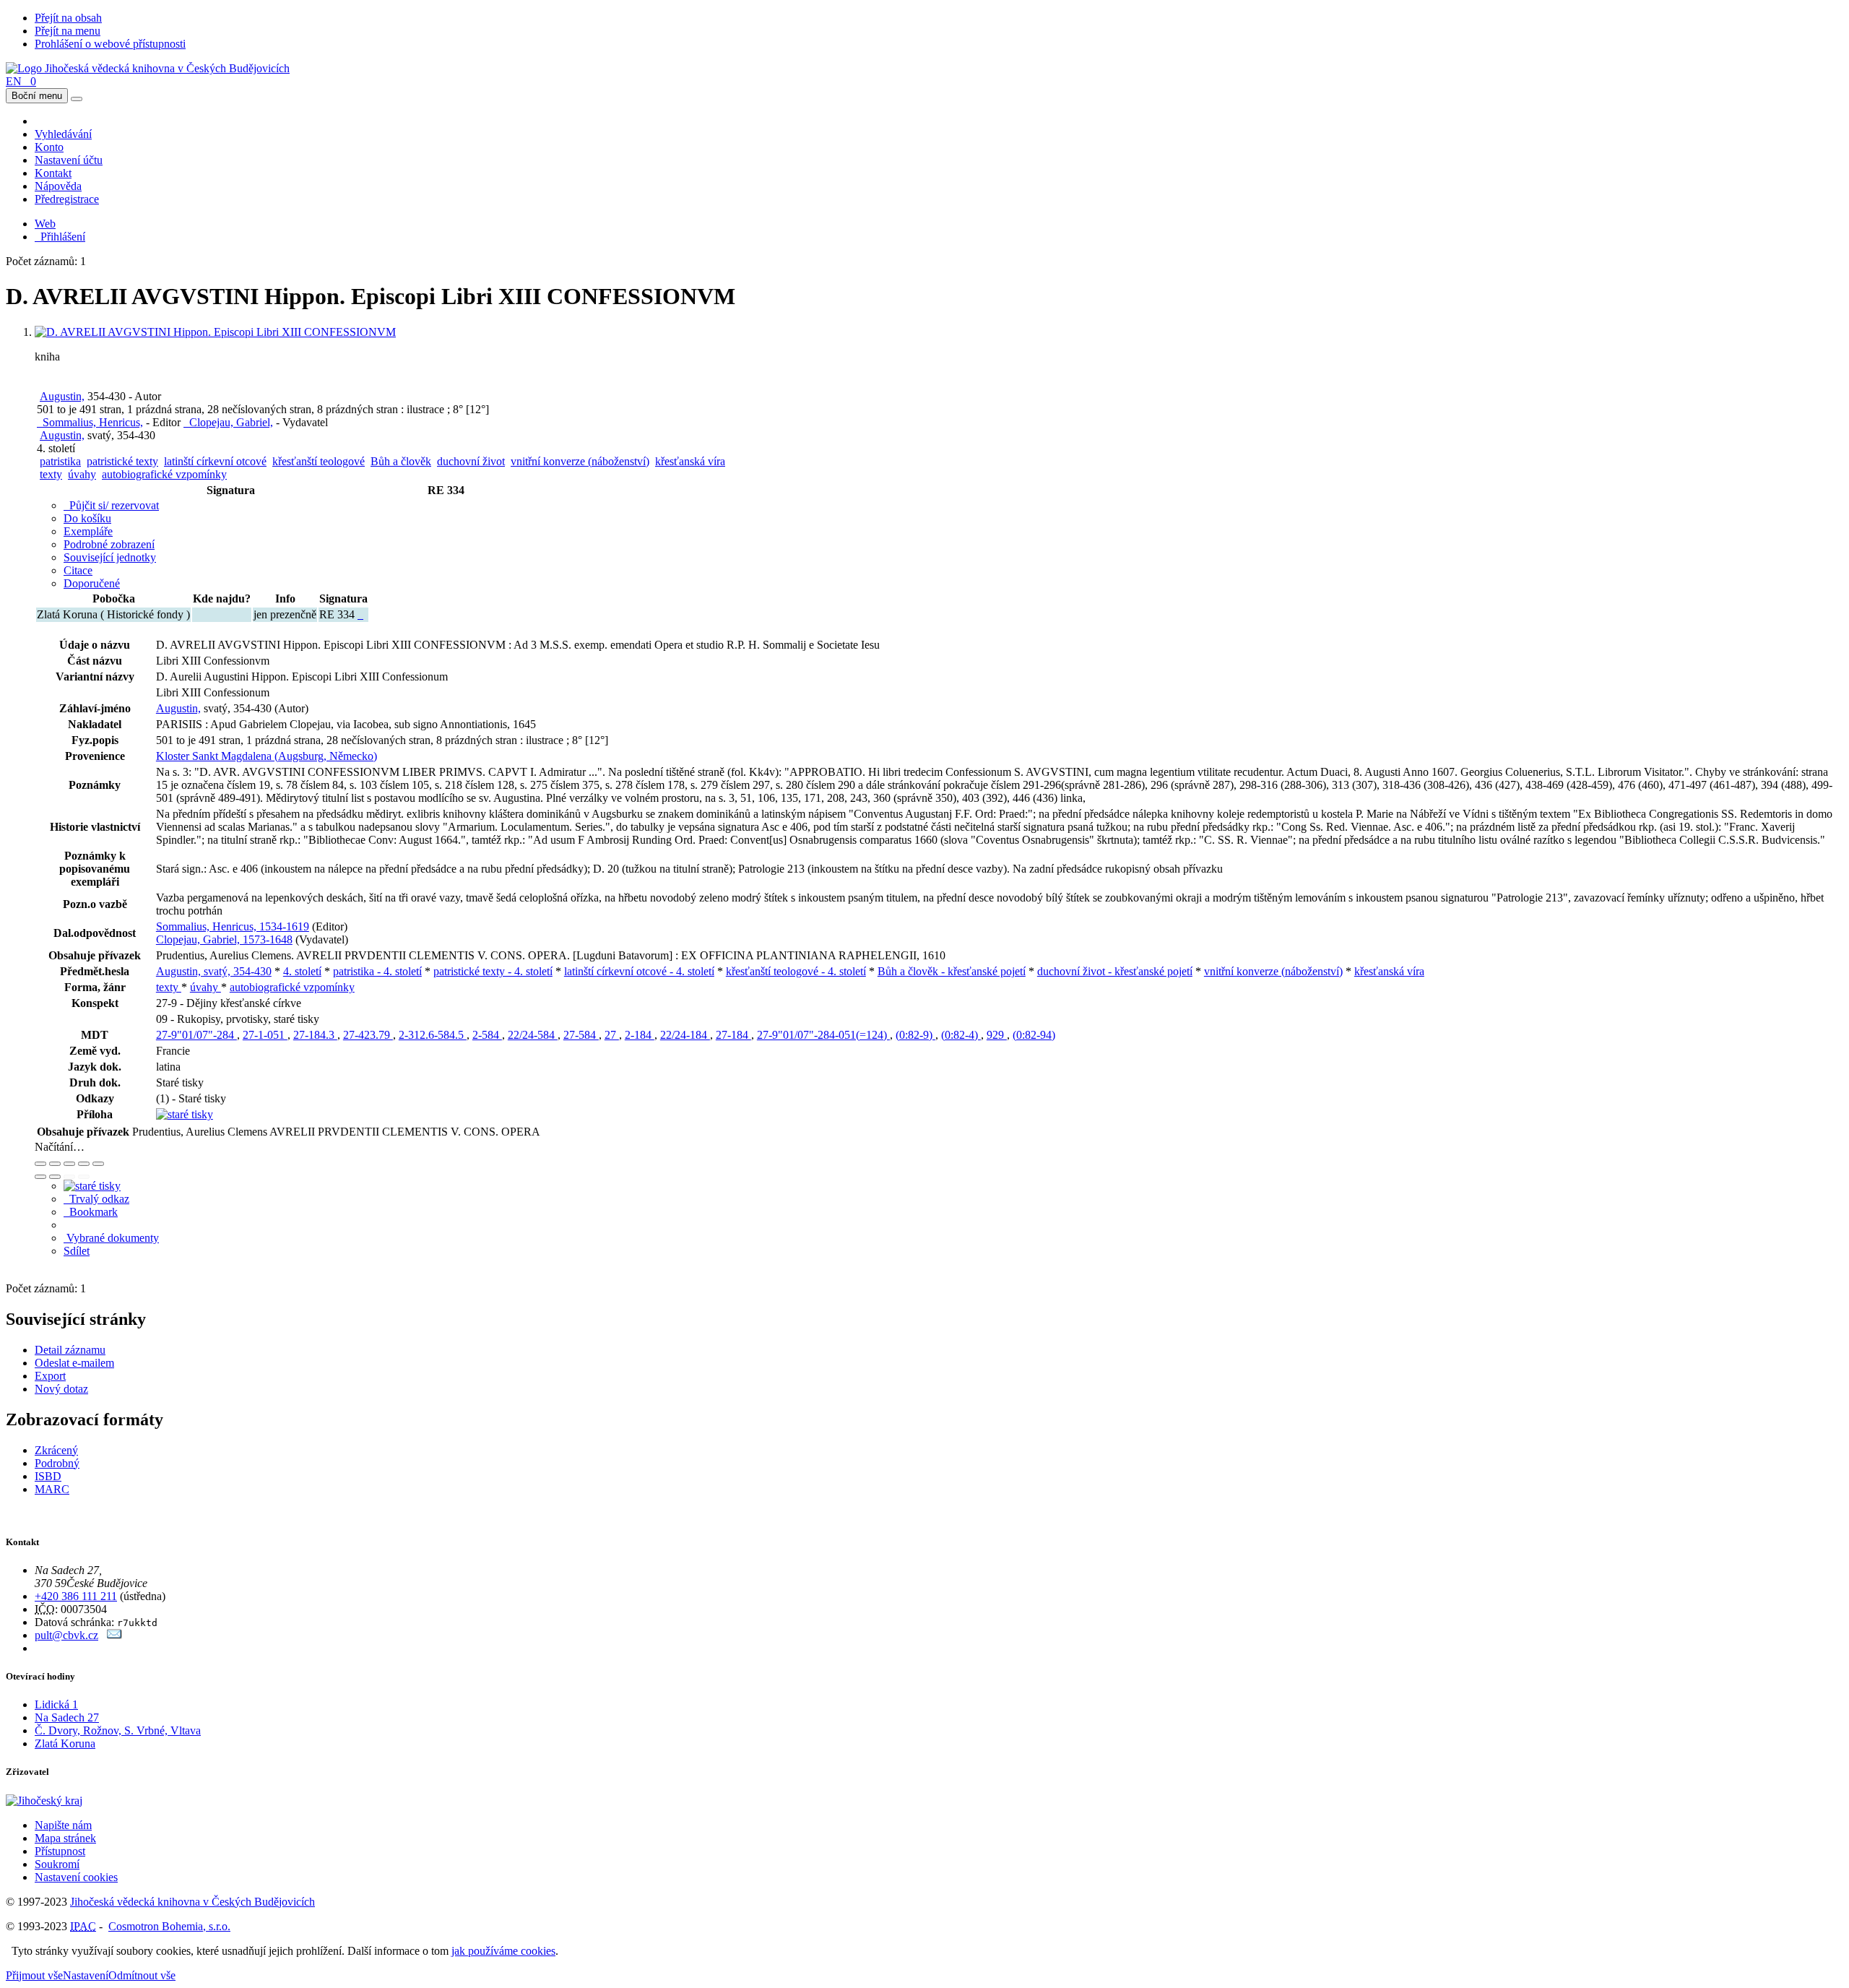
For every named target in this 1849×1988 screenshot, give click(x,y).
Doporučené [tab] (92, 583)
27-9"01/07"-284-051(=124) (823, 1035)
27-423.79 (368, 1035)
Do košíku (87, 518)
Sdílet (77, 1251)
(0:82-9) (915, 1035)
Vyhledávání (63, 134)
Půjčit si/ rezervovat (111, 505)
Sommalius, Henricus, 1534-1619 (233, 926)
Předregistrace (67, 199)
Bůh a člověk (401, 461)
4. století (302, 971)
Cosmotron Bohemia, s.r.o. (169, 1926)
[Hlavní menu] (77, 99)
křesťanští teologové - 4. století (796, 971)
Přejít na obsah (68, 18)
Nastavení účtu (69, 160)
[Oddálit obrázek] (55, 1164)
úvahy (82, 474)
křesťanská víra (690, 461)
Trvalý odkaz (96, 1199)
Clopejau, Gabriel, (228, 422)
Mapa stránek (65, 1838)
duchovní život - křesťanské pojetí (1115, 971)
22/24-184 (685, 1035)
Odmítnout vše (142, 1975)
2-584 (487, 1035)
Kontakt (53, 173)
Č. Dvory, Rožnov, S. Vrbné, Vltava (118, 1730)
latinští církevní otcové (215, 461)
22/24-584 (533, 1035)
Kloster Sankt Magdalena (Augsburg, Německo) (267, 756)
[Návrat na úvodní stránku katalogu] (148, 68)
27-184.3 (315, 1035)
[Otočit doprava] (55, 1177)
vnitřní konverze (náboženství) (580, 461)
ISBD (48, 1476)
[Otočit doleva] (40, 1177)
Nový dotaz (61, 1389)
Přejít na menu (68, 31)
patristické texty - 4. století (493, 971)
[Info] (98, 1164)
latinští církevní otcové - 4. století (639, 971)
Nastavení (86, 1975)
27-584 (581, 1035)
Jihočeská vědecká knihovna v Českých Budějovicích (192, 1902)
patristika (60, 461)
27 (612, 1035)
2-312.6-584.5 (433, 1035)
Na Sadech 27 (67, 1717)
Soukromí (57, 1864)
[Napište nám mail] (114, 1635)
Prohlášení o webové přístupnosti (110, 44)
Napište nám (63, 1825)
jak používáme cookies (503, 1951)
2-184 (640, 1035)
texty (51, 474)
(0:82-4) (961, 1035)
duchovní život (471, 461)
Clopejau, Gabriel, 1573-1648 (224, 939)
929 (997, 1035)
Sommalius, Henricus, (90, 422)
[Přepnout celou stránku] (84, 1164)
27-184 (733, 1035)
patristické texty (122, 461)
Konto (49, 147)
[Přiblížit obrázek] (40, 1164)
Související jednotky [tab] (110, 557)
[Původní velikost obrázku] (69, 1164)
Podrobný (57, 1463)
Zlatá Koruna (65, 1743)
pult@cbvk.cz (66, 1635)
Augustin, (62, 396)
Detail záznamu (70, 1350)
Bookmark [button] (91, 1212)
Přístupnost (60, 1851)
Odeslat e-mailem (74, 1363)
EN (14, 81)
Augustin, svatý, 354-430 (214, 971)
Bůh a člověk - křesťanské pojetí (952, 971)
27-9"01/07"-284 (196, 1035)
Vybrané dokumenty (111, 1238)
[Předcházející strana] (69, 1177)
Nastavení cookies (76, 1877)
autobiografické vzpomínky (164, 474)
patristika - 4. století (377, 971)
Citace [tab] (78, 570)
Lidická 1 (56, 1704)
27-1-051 (265, 1035)
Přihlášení (60, 237)
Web (45, 224)
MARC (52, 1489)
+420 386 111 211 (76, 1596)
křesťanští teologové (319, 461)
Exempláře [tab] (88, 531)
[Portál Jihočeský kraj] (62, 1801)
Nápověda (58, 186)
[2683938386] (360, 614)
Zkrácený (56, 1450)
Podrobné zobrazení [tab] (109, 544)
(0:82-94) (1034, 1035)
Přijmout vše (34, 1975)
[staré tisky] (185, 1114)
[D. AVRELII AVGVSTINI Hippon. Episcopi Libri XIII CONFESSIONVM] (215, 332)
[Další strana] (84, 1177)
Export (50, 1376)
